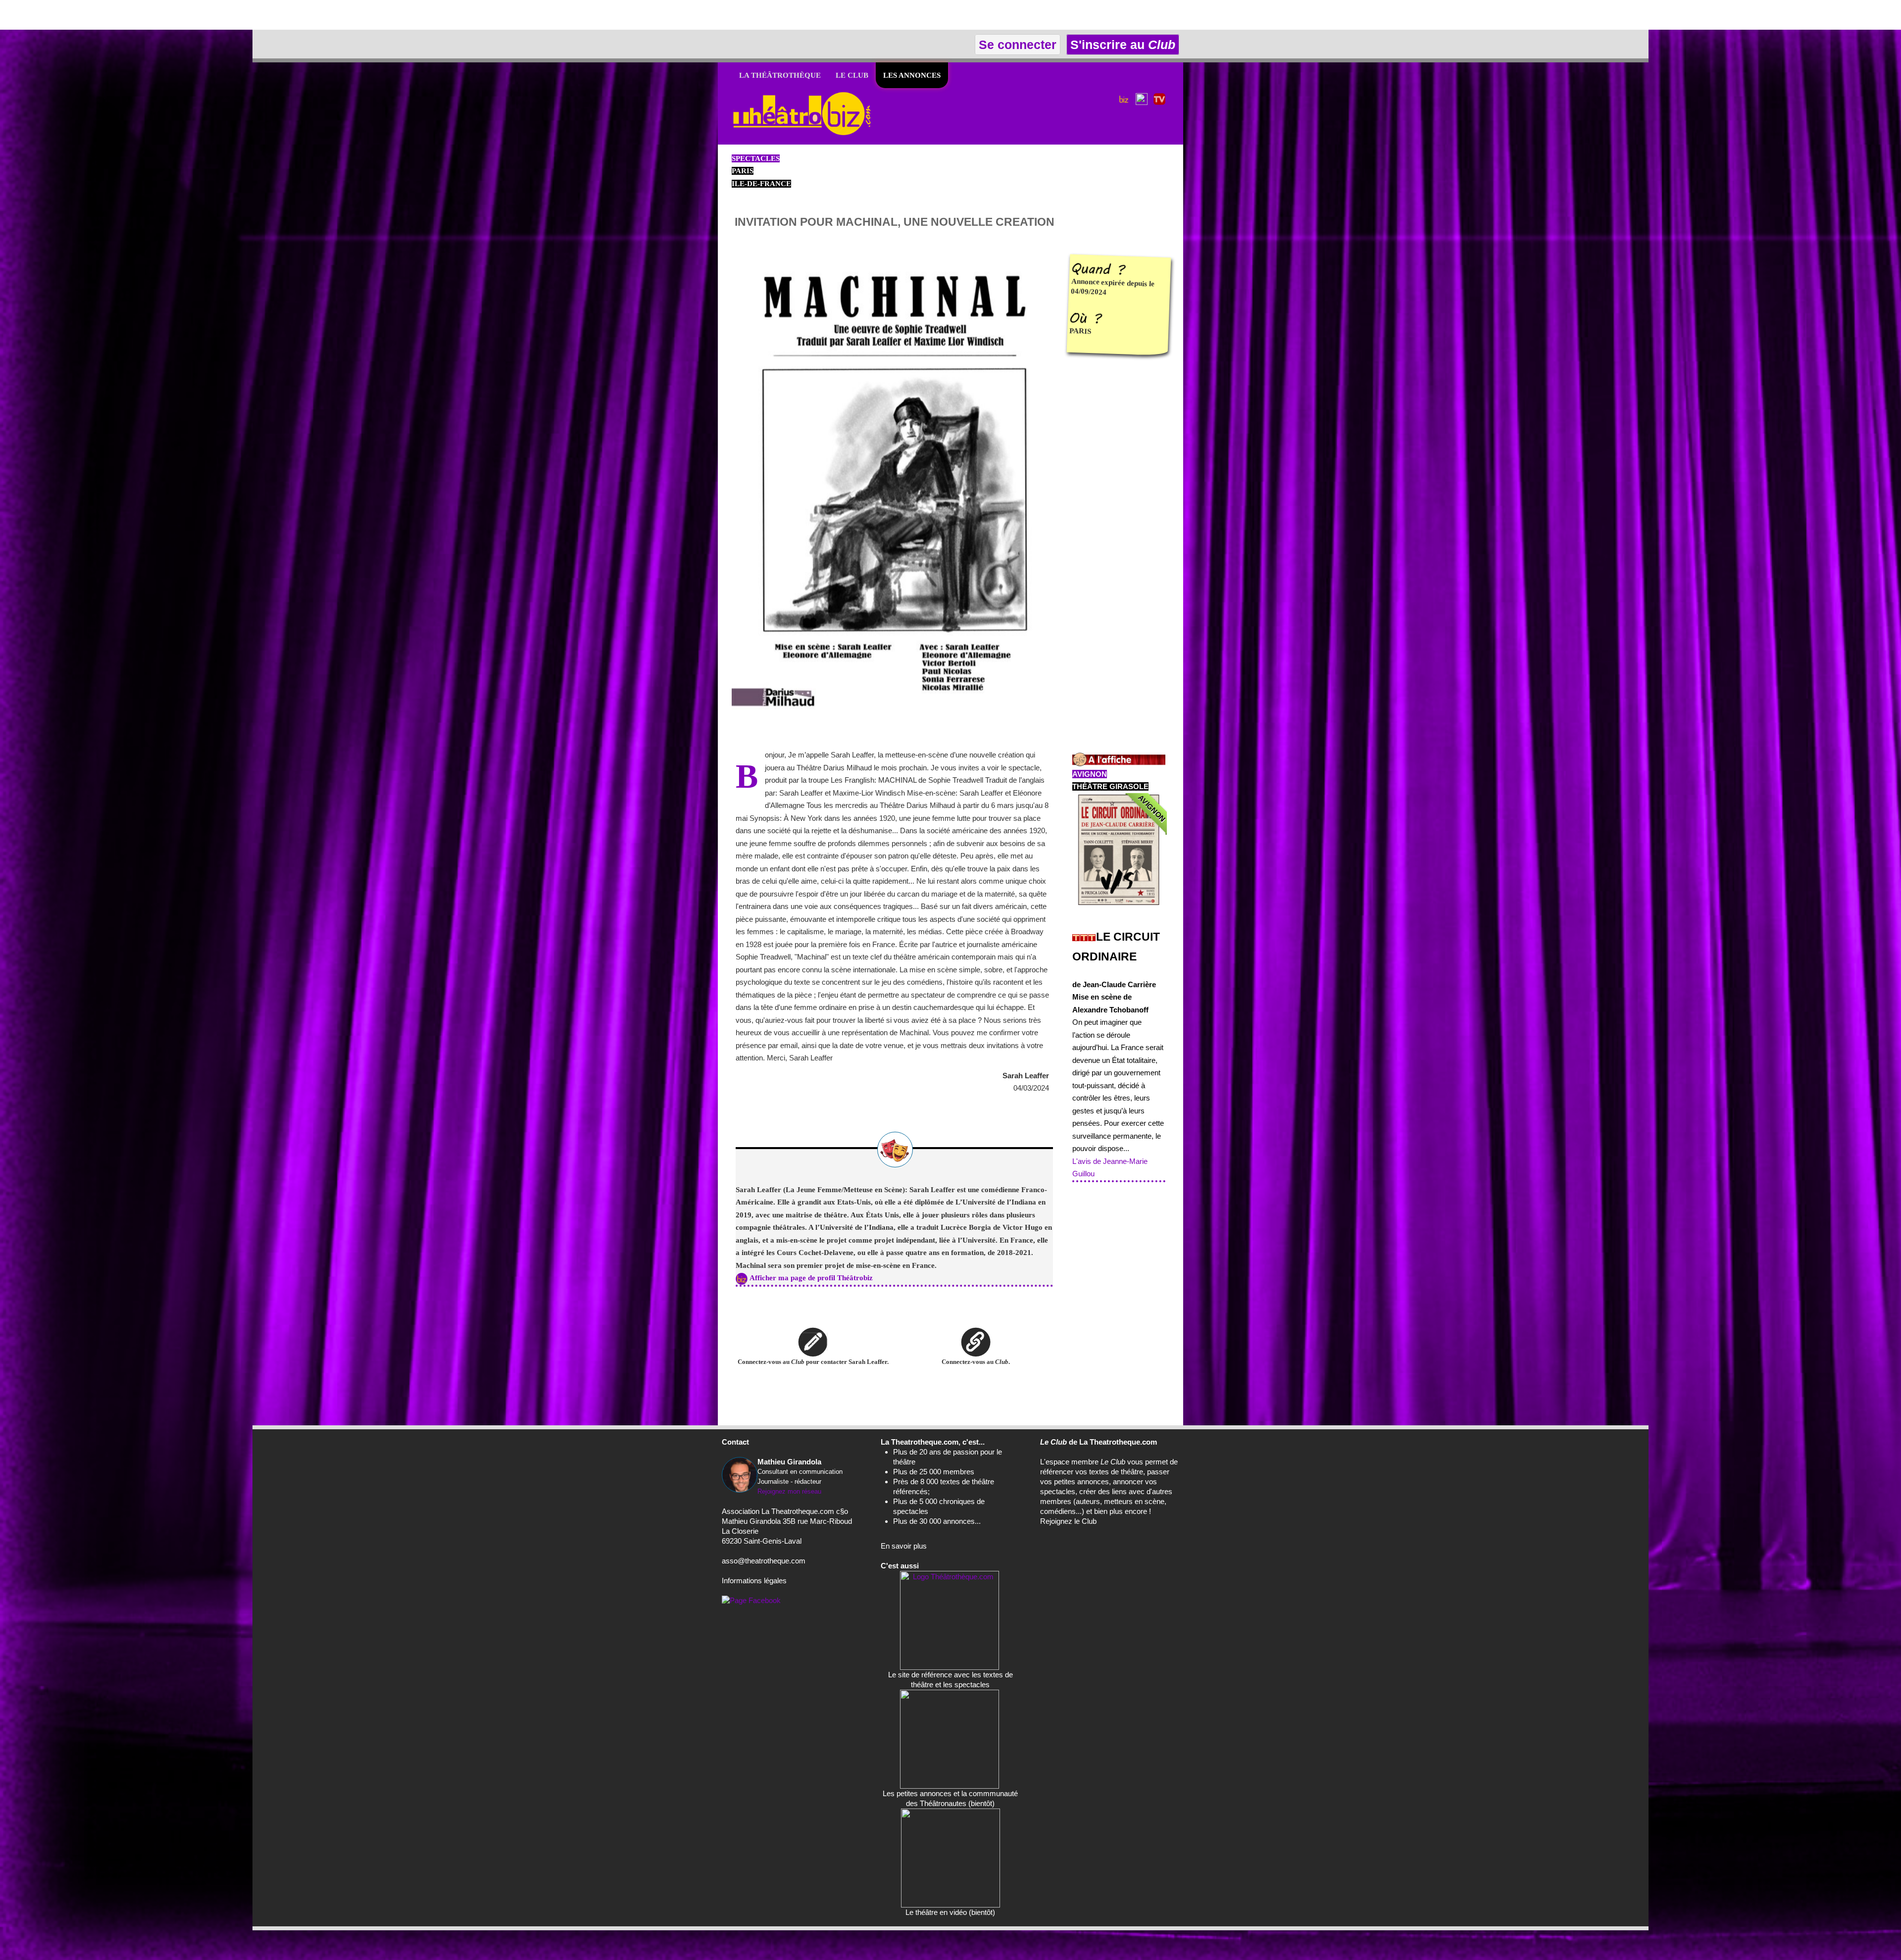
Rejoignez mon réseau (789, 1491)
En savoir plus (904, 1546)
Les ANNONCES (912, 75)
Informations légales (754, 1581)
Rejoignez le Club (1068, 1521)
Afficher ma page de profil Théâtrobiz (811, 1278)
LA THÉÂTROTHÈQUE (780, 75)
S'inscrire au (1121, 45)
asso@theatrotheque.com (764, 1561)
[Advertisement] (116, 15)
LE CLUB (852, 75)
